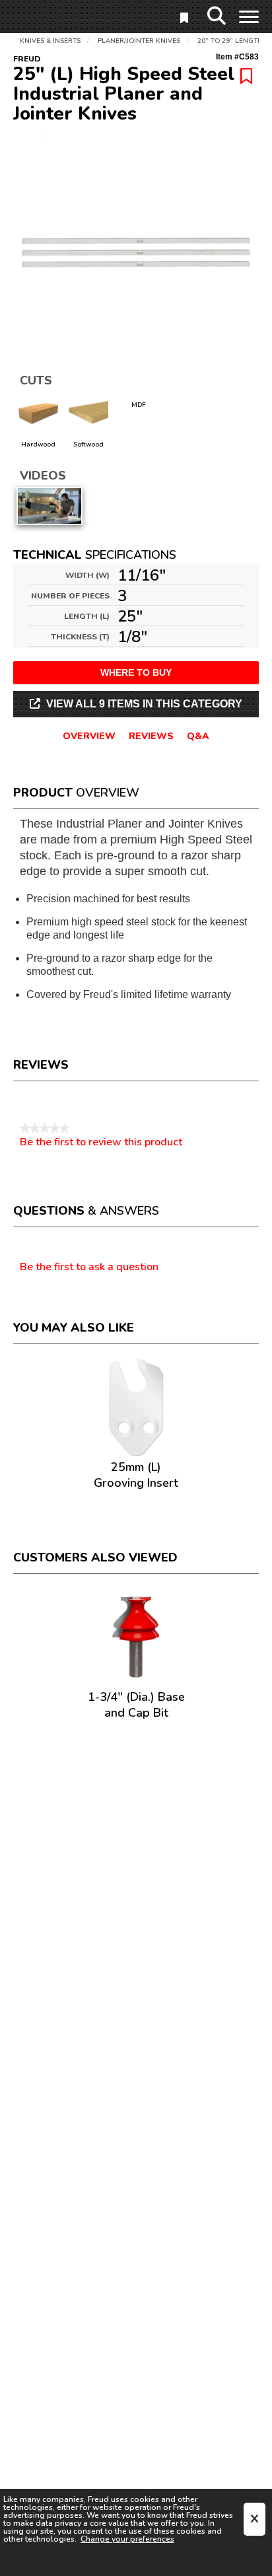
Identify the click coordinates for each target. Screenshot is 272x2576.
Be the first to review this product (101, 1142)
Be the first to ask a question (89, 1268)
